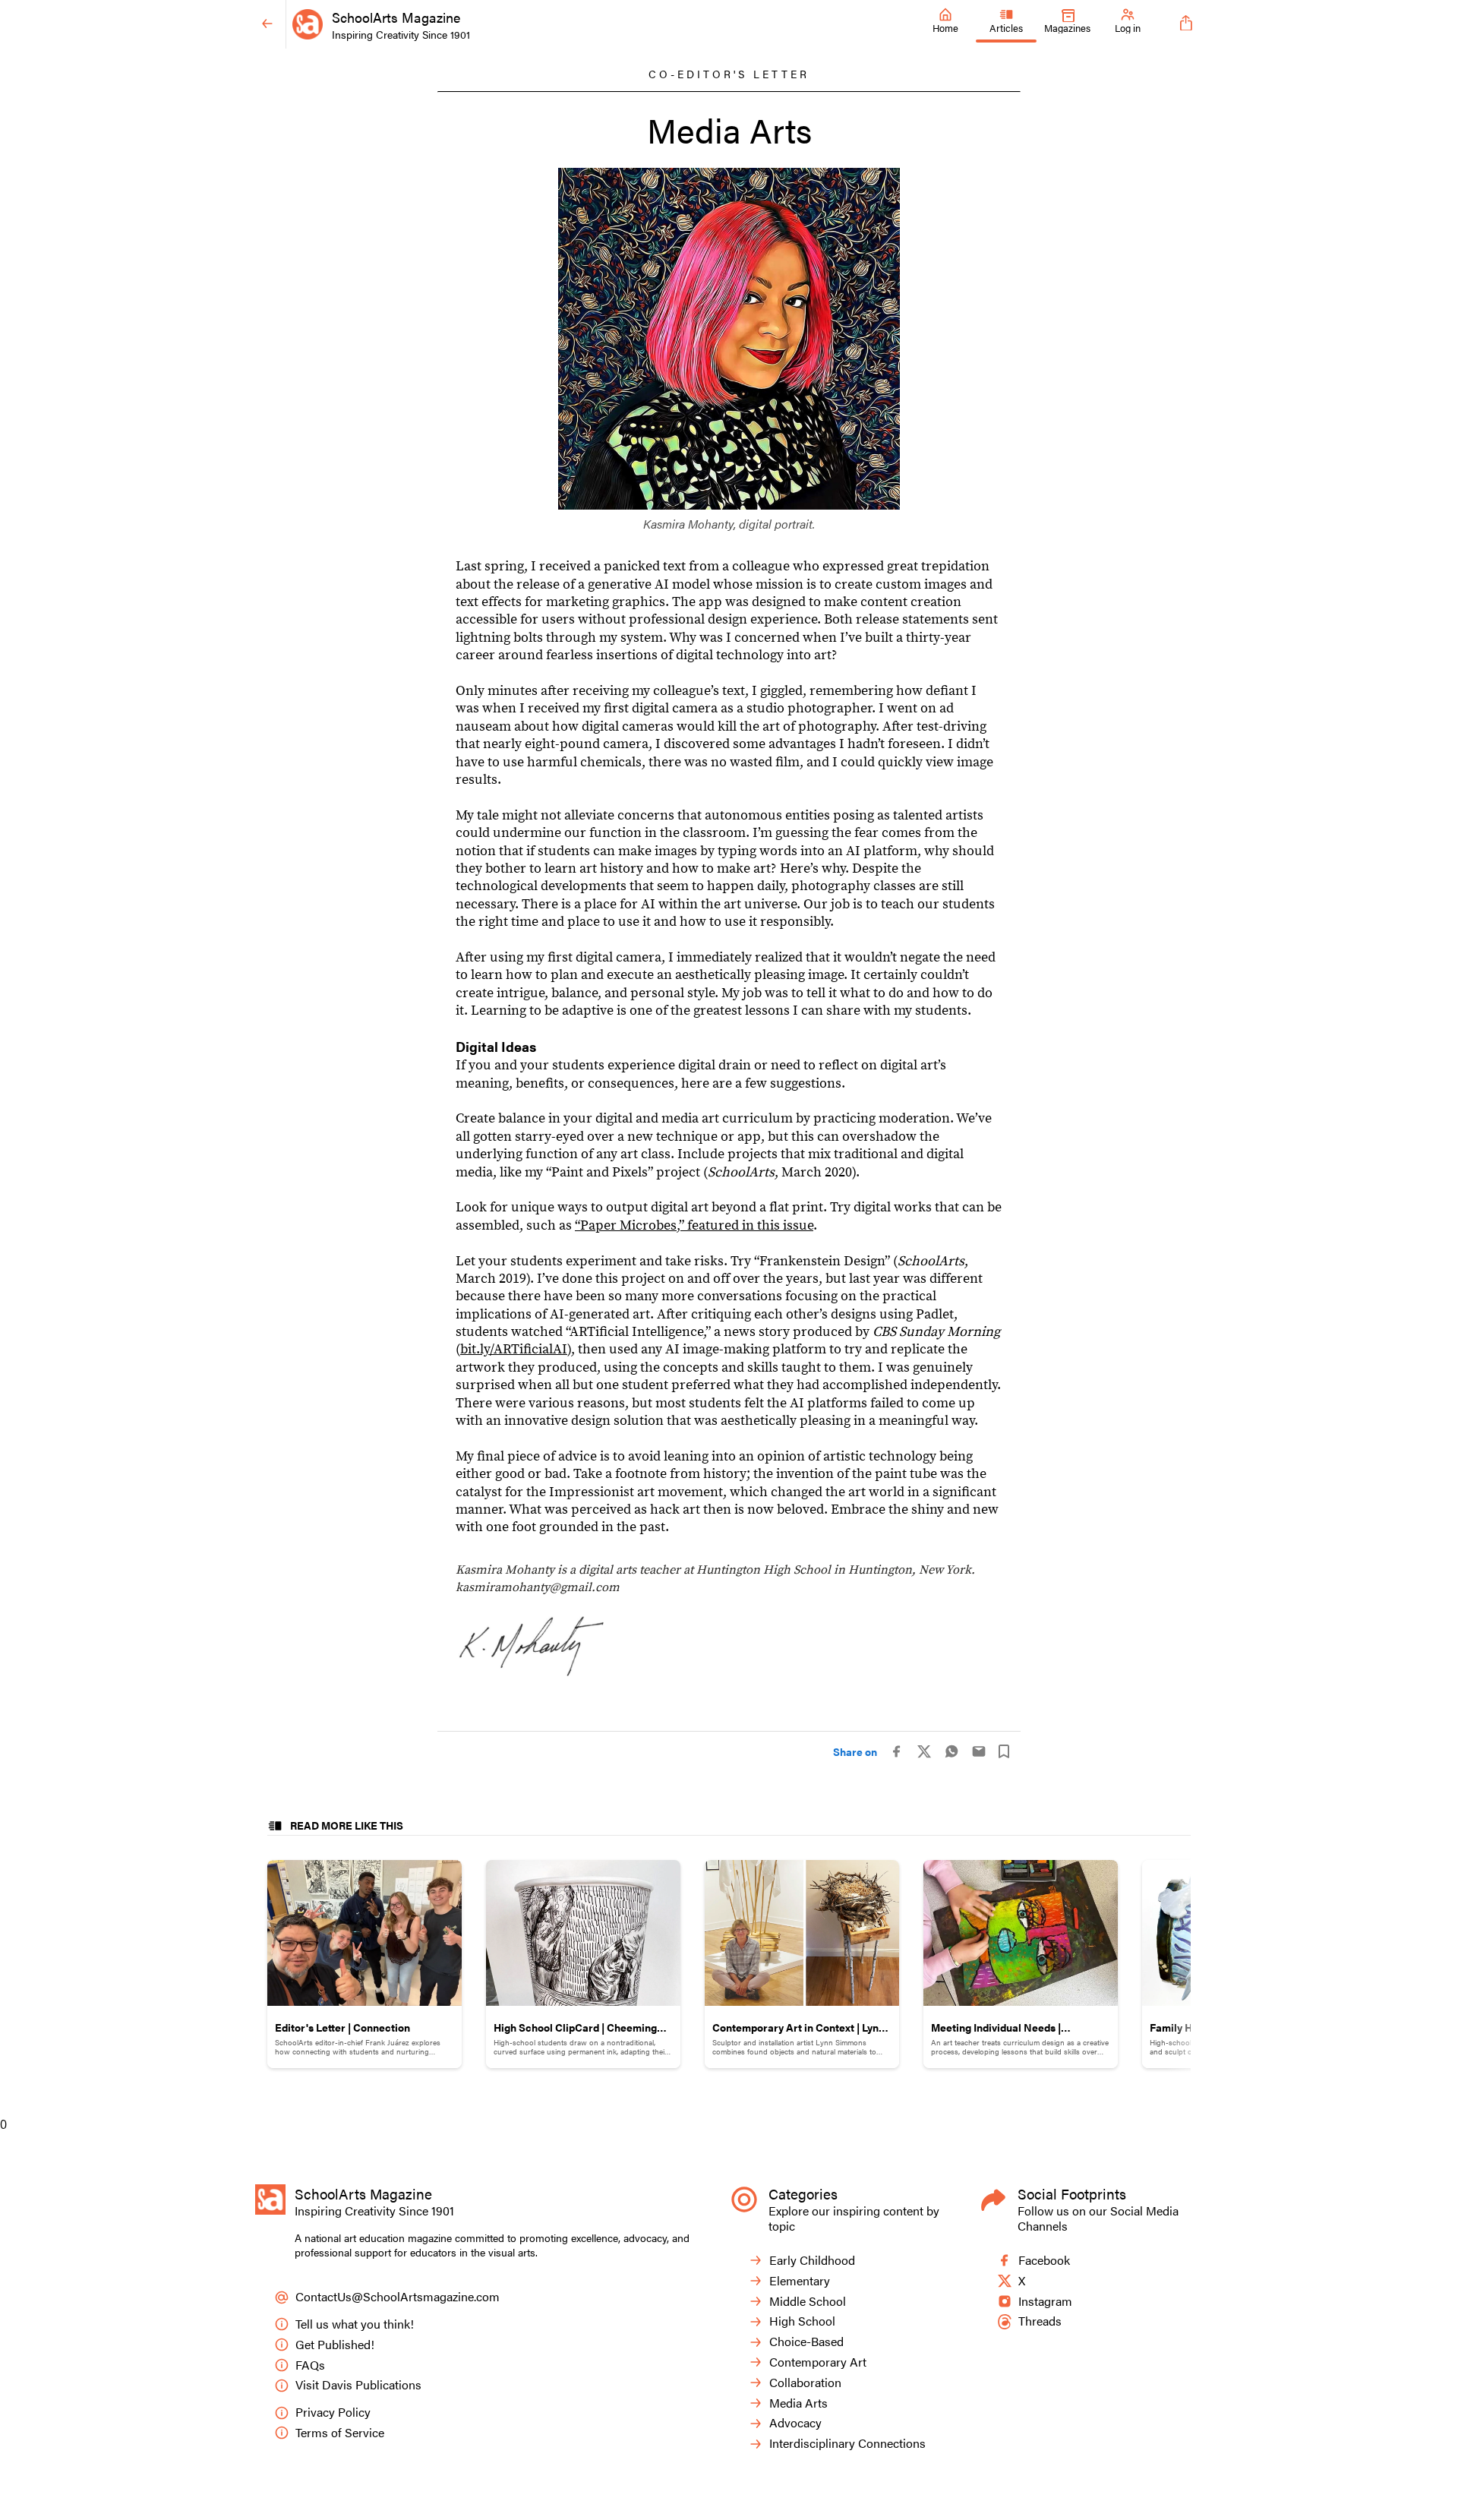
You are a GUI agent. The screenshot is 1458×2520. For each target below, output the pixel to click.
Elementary (800, 2281)
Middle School (808, 2302)
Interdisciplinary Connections (847, 2444)
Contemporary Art (818, 2362)
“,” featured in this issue (694, 1225)
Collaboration (805, 2383)
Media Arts (798, 2403)
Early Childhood (812, 2261)
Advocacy (795, 2423)
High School (802, 2321)
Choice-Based (806, 2342)
